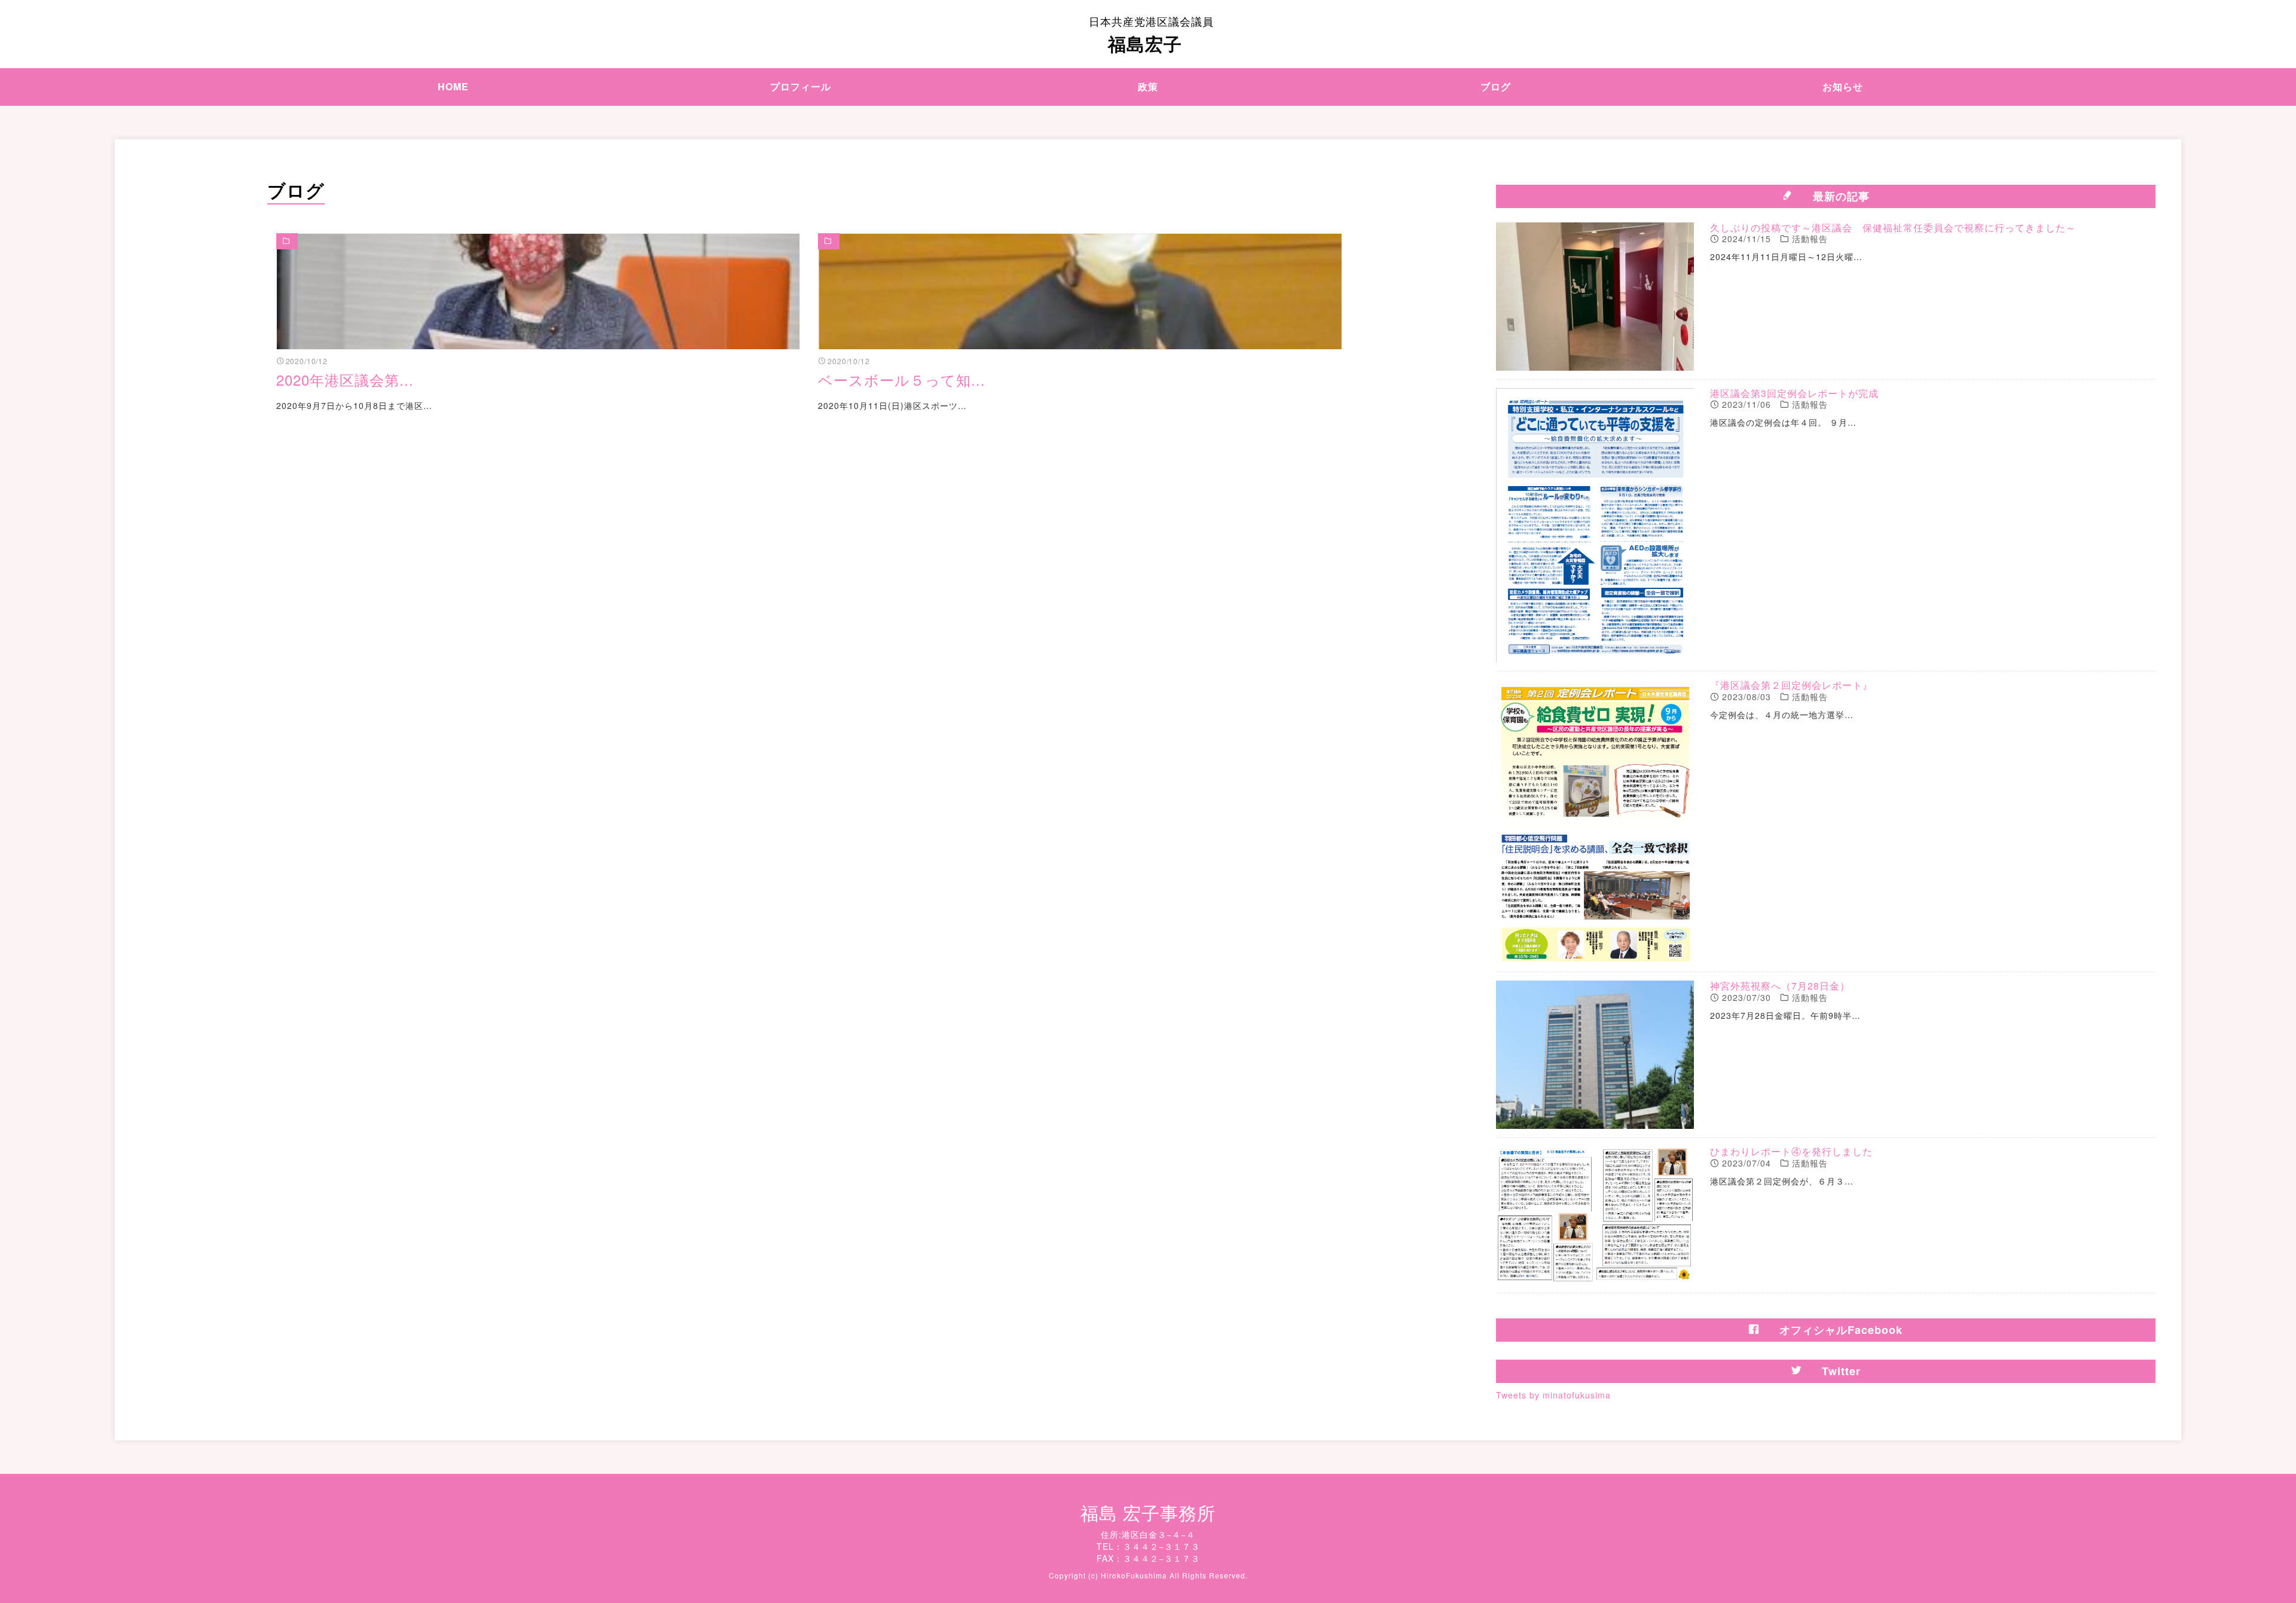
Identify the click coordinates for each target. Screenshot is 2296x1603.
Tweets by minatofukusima (1553, 1395)
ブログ (1496, 86)
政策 (1148, 86)
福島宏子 (1151, 35)
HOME (453, 86)
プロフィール (801, 86)
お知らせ (1843, 86)
